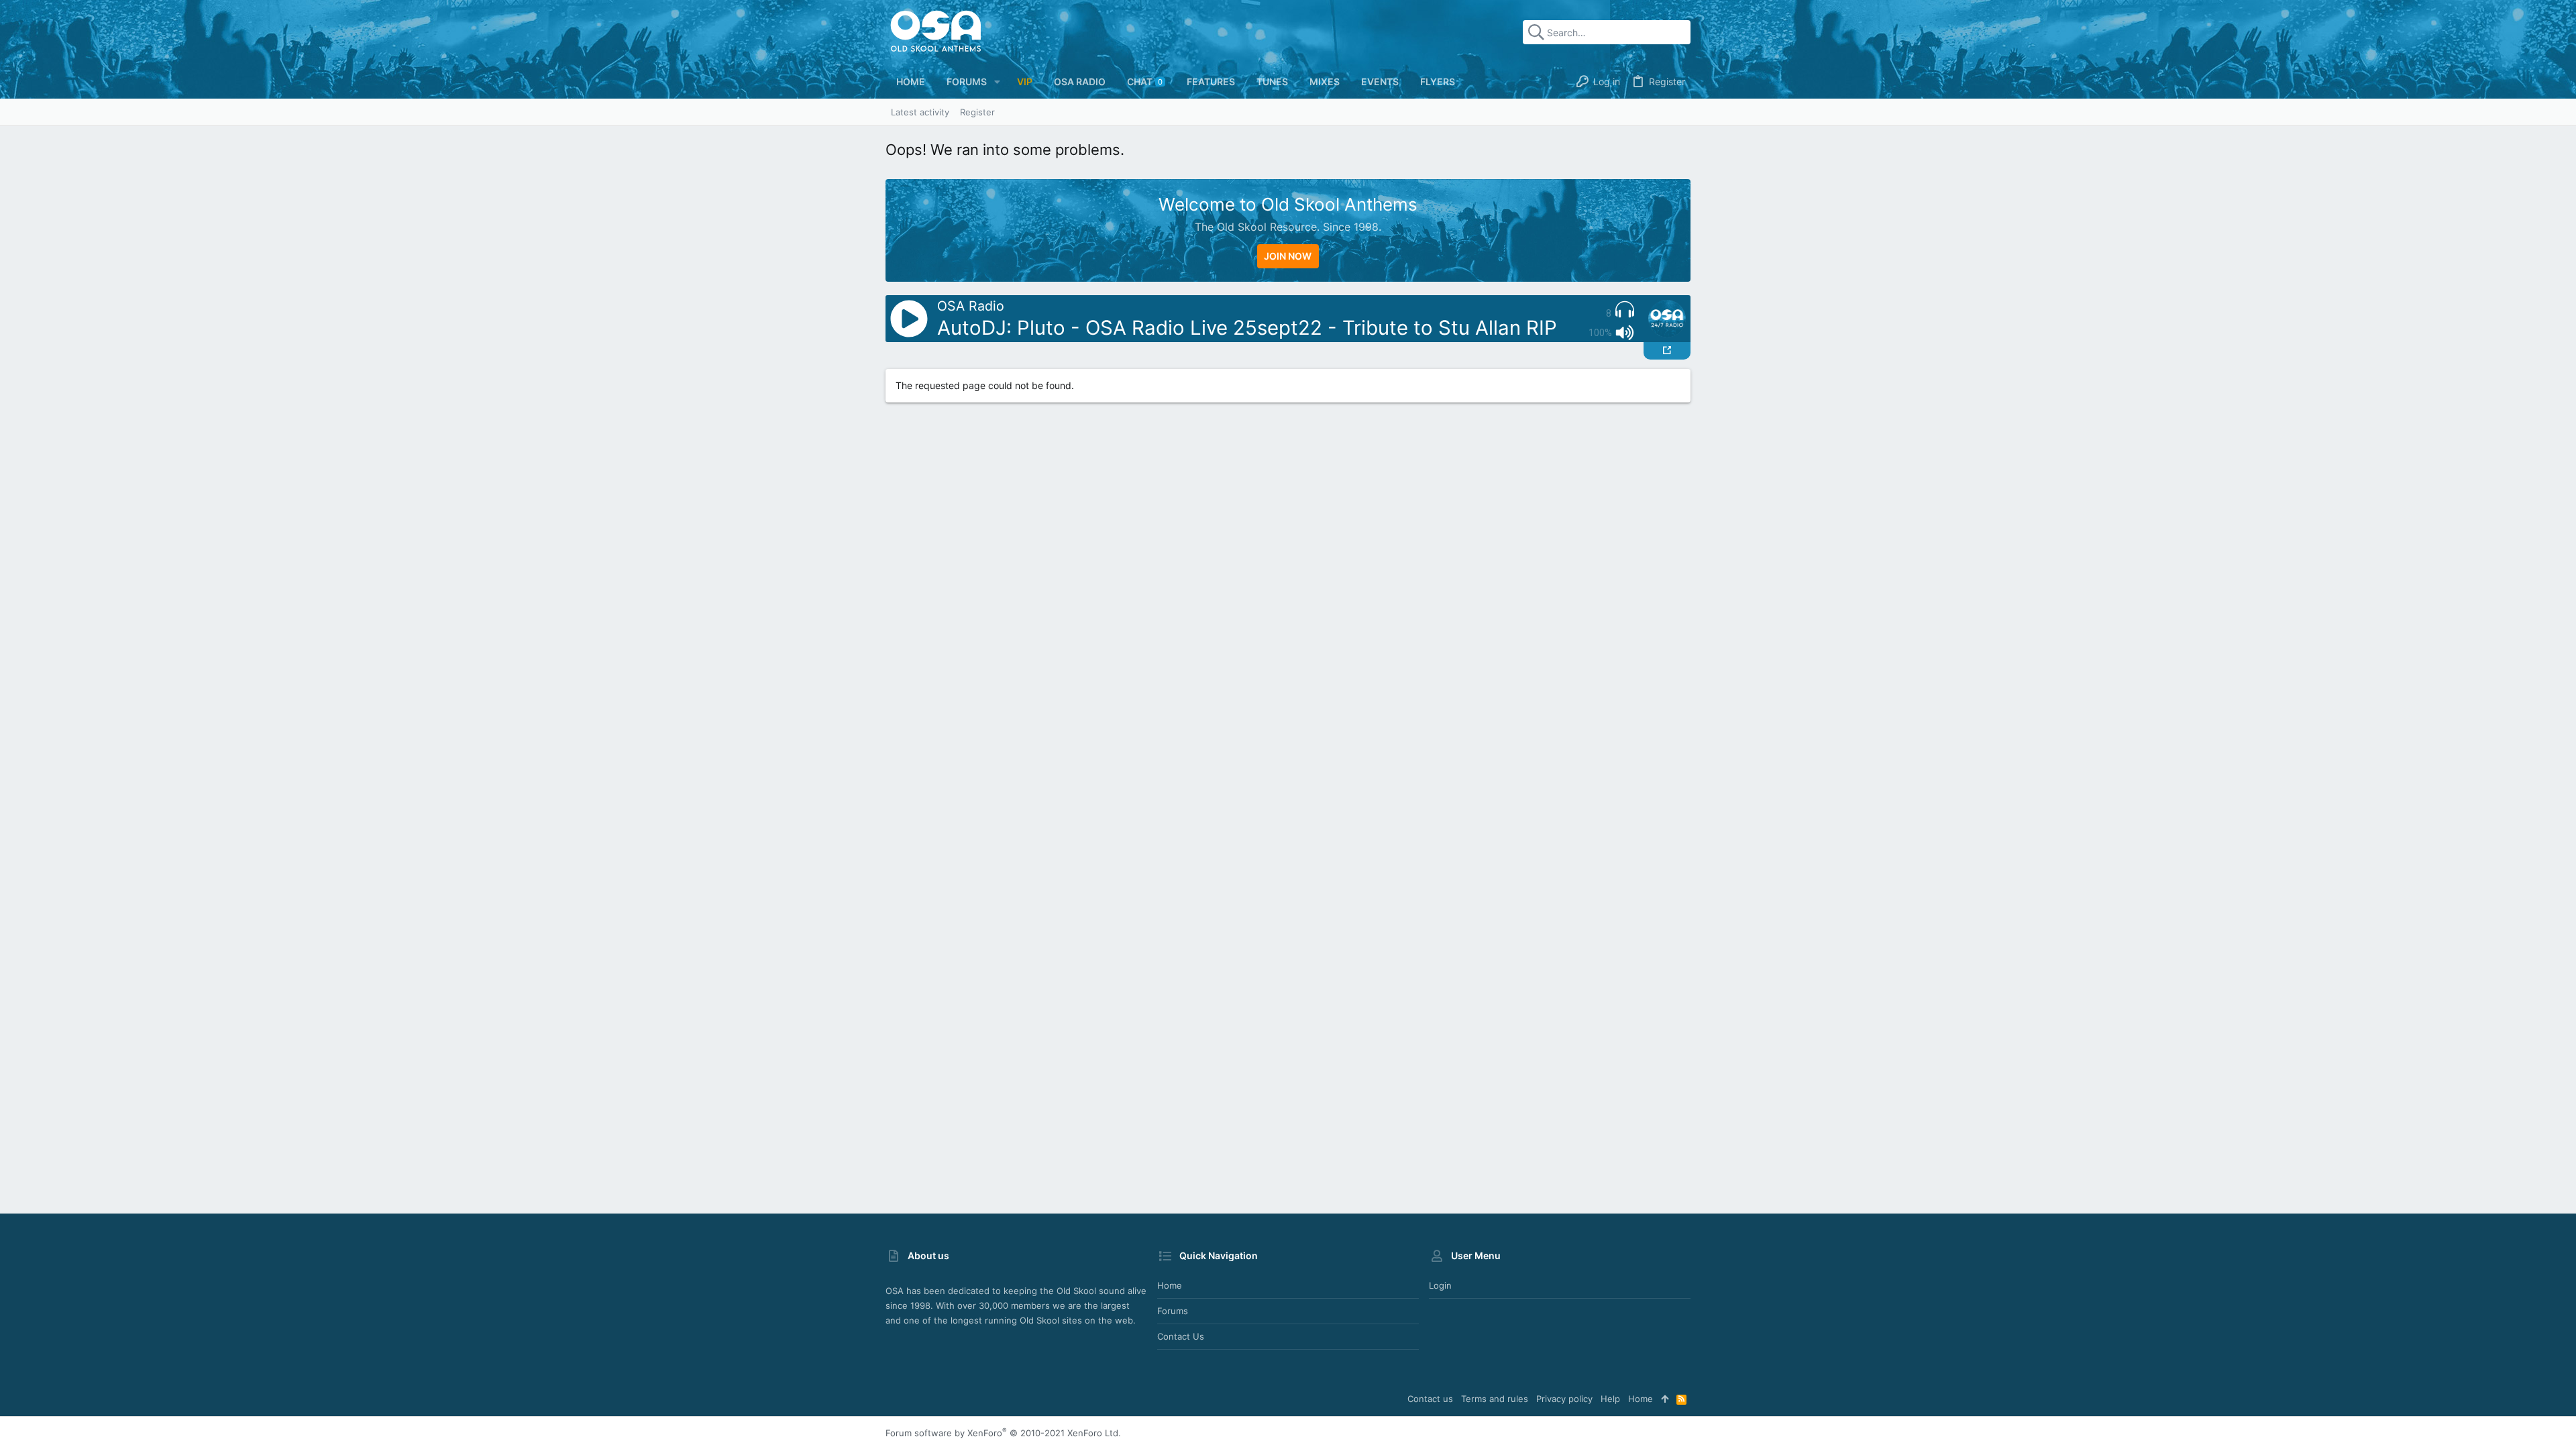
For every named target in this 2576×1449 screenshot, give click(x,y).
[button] (997, 82)
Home (1170, 1285)
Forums (1173, 1311)
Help (1610, 1399)
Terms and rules (1495, 1399)
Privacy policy (1564, 1399)
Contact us (1181, 1336)
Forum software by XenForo (1003, 1433)
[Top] (1665, 1399)
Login (1440, 1285)
